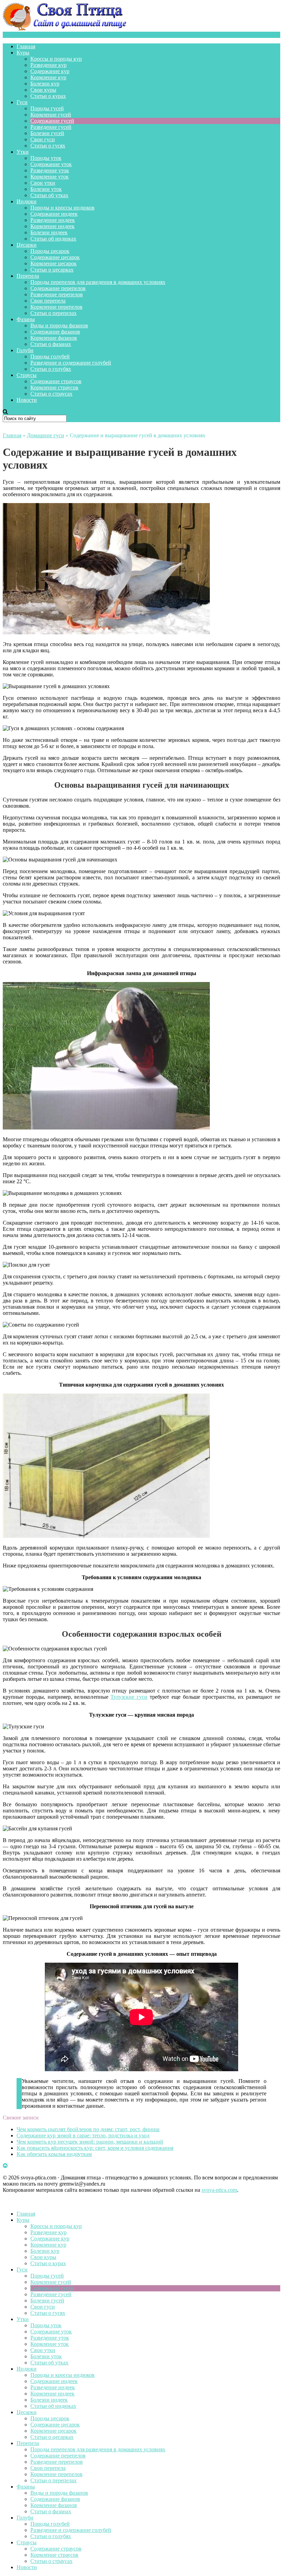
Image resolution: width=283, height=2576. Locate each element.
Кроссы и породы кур (56, 59)
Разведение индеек (53, 220)
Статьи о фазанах (51, 344)
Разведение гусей (51, 127)
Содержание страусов (56, 381)
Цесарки (27, 245)
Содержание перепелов (58, 288)
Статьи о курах (48, 96)
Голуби (25, 350)
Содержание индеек (54, 214)
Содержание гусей (52, 121)
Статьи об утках (49, 195)
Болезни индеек (49, 232)
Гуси (22, 102)
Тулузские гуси (129, 1697)
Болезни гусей (47, 133)
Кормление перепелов (56, 307)
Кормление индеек (52, 226)
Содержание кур (50, 71)
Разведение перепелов (57, 294)
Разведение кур (48, 65)
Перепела (28, 276)
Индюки (27, 201)
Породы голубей (50, 356)
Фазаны (26, 319)
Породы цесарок (50, 251)
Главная (26, 46)
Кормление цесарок (53, 263)
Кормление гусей (51, 115)
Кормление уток (50, 177)
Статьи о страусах (51, 394)
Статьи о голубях (51, 369)
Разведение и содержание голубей (71, 363)
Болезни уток (46, 189)
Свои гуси (43, 139)
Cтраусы (27, 375)
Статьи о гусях (48, 146)
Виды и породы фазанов (59, 325)
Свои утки (43, 183)
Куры (23, 53)
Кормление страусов (54, 387)
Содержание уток (51, 164)
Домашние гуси (46, 435)
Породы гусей (47, 108)
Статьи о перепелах (53, 313)
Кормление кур (48, 77)
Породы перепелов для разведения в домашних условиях (98, 282)
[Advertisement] (141, 2163)
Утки (23, 152)
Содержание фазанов (55, 332)
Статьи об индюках (53, 239)
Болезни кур (45, 84)
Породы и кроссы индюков (62, 208)
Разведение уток (50, 170)
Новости (27, 400)
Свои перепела (48, 301)
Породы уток (46, 158)
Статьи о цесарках (52, 270)
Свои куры (43, 90)
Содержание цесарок (55, 257)
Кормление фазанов (54, 338)
